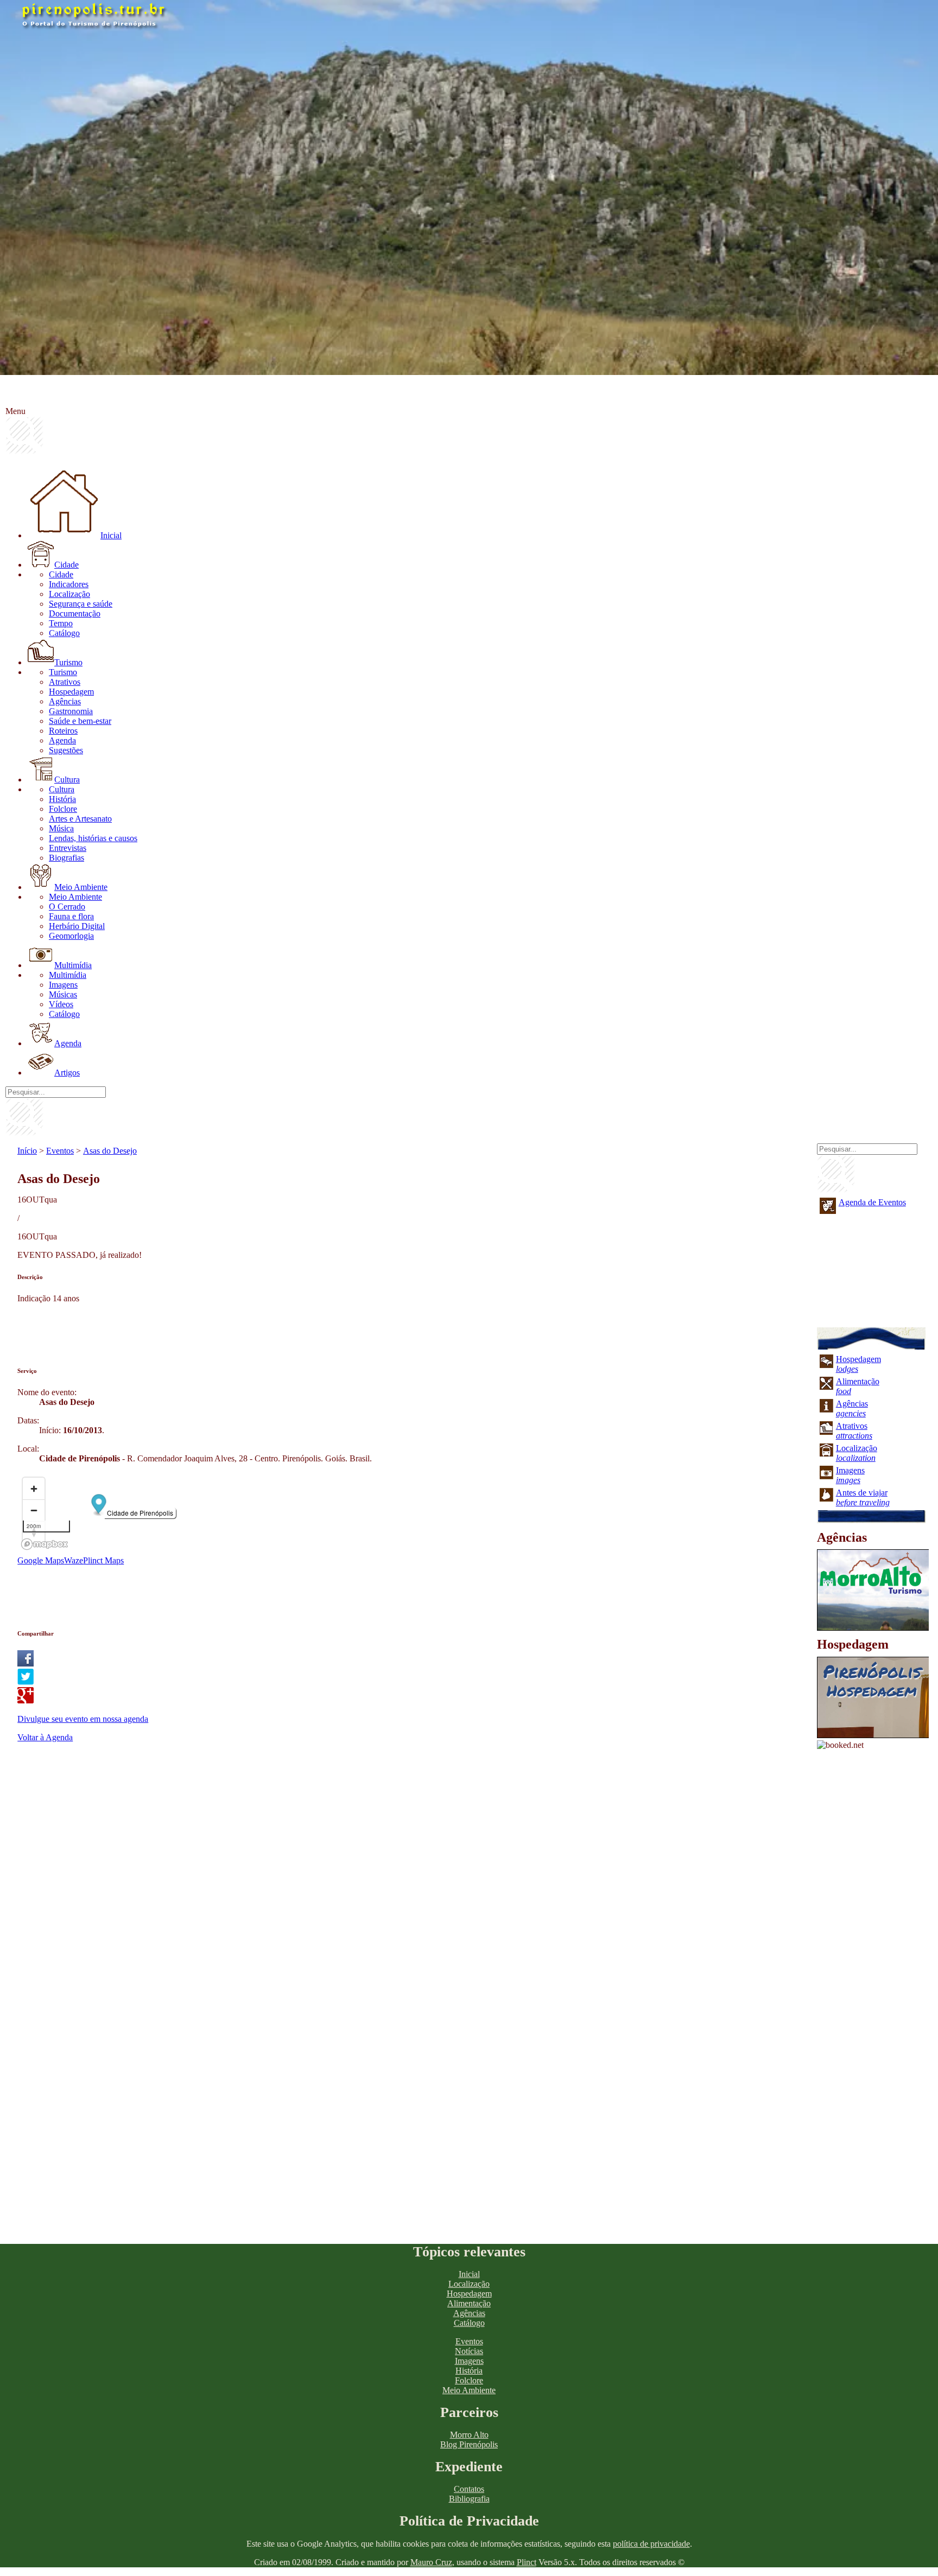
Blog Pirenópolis (469, 2444)
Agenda (62, 740)
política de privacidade (651, 2544)
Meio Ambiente (81, 887)
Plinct (527, 2562)
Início (27, 1151)
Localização (69, 594)
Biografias (66, 858)
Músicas (63, 994)
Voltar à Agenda (45, 1737)
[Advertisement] (215, 1328)
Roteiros (63, 731)
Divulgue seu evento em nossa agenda (83, 1719)
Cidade (66, 565)
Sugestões (66, 750)
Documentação (75, 613)
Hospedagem (71, 692)
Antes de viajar (863, 1497)
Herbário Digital (77, 926)
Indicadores (69, 584)
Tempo (61, 623)
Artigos (67, 1073)
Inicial (111, 535)
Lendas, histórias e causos (93, 838)
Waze (74, 1560)
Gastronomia (71, 711)
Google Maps (41, 1560)
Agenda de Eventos (872, 1202)
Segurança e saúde (81, 604)
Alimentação (469, 2303)
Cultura (67, 780)
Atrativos (65, 682)
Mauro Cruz (431, 2562)
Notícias (469, 2351)
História (62, 799)
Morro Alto (469, 2435)
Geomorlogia (71, 936)
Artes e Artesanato (80, 819)
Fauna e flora (71, 916)
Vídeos (61, 1004)
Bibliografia (469, 2499)
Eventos (60, 1151)
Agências (65, 701)
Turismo (68, 662)
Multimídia (73, 965)
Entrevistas (68, 848)
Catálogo (64, 633)
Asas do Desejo (110, 1151)
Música (61, 828)
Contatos (469, 2489)
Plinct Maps (103, 1560)
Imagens (63, 985)
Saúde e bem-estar (80, 721)
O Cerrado (67, 907)
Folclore (63, 809)
